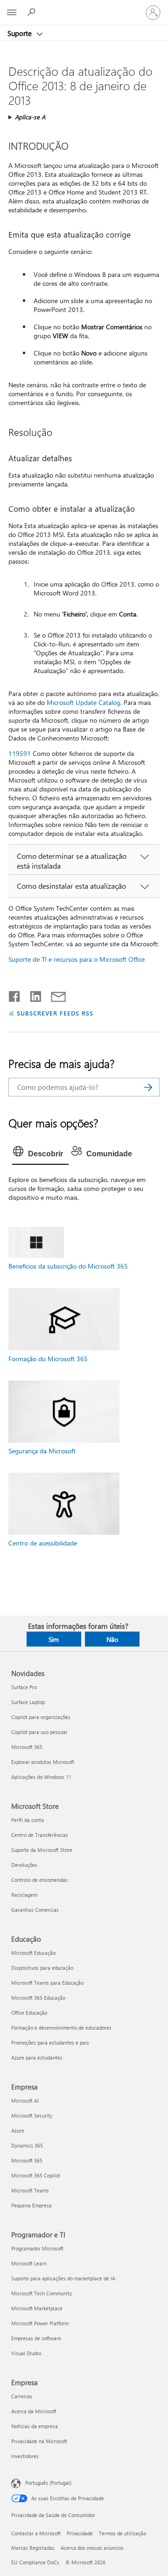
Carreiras (22, 2396)
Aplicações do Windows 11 (41, 1777)
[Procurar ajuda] (33, 12)
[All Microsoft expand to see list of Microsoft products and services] (12, 13)
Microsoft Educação (33, 1953)
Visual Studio (26, 2353)
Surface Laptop (28, 1702)
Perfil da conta (28, 1820)
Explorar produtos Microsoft (43, 1762)
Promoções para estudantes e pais (50, 2043)
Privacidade (80, 2533)
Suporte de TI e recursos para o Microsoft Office (77, 959)
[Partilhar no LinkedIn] (32, 994)
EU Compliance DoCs (35, 2562)
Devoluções (24, 1865)
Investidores (25, 2456)
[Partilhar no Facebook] (15, 994)
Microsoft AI (25, 2101)
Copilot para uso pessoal (39, 1732)
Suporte (21, 33)
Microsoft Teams (30, 2190)
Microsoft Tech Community (42, 2293)
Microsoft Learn (29, 2263)
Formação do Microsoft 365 (48, 1359)
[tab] (40, 1154)
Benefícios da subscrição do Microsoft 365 (68, 1266)
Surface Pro (24, 1687)
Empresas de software (36, 2338)
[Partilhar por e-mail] (54, 994)
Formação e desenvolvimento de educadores (61, 2028)
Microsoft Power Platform (40, 2323)
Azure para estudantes (37, 2057)
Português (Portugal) (48, 2483)
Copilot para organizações (41, 1717)
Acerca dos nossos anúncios (92, 2548)
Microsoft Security (32, 2115)
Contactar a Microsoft (36, 2533)
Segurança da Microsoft (42, 1451)
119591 (20, 753)
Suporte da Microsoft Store (42, 1850)
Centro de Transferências (40, 1835)
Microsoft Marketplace (37, 2308)
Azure (18, 2130)
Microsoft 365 (27, 1747)
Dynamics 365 (27, 2145)
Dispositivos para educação (42, 1968)
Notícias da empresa (35, 2426)
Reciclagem (24, 1895)
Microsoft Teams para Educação (47, 1983)
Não (112, 1639)
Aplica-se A (30, 117)
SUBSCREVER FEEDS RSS (55, 1013)
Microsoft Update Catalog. (84, 702)
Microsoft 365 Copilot (36, 2175)
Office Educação (29, 2013)
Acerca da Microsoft (34, 2411)
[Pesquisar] (148, 1087)
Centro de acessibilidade (43, 1543)
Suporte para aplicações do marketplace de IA (63, 2278)
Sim (54, 1639)
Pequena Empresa (31, 2205)
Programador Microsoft (37, 2248)
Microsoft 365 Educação (38, 1998)
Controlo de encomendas (39, 1880)
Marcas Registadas (33, 2548)
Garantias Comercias (35, 1910)
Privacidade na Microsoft (39, 2441)
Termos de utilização (122, 2533)
